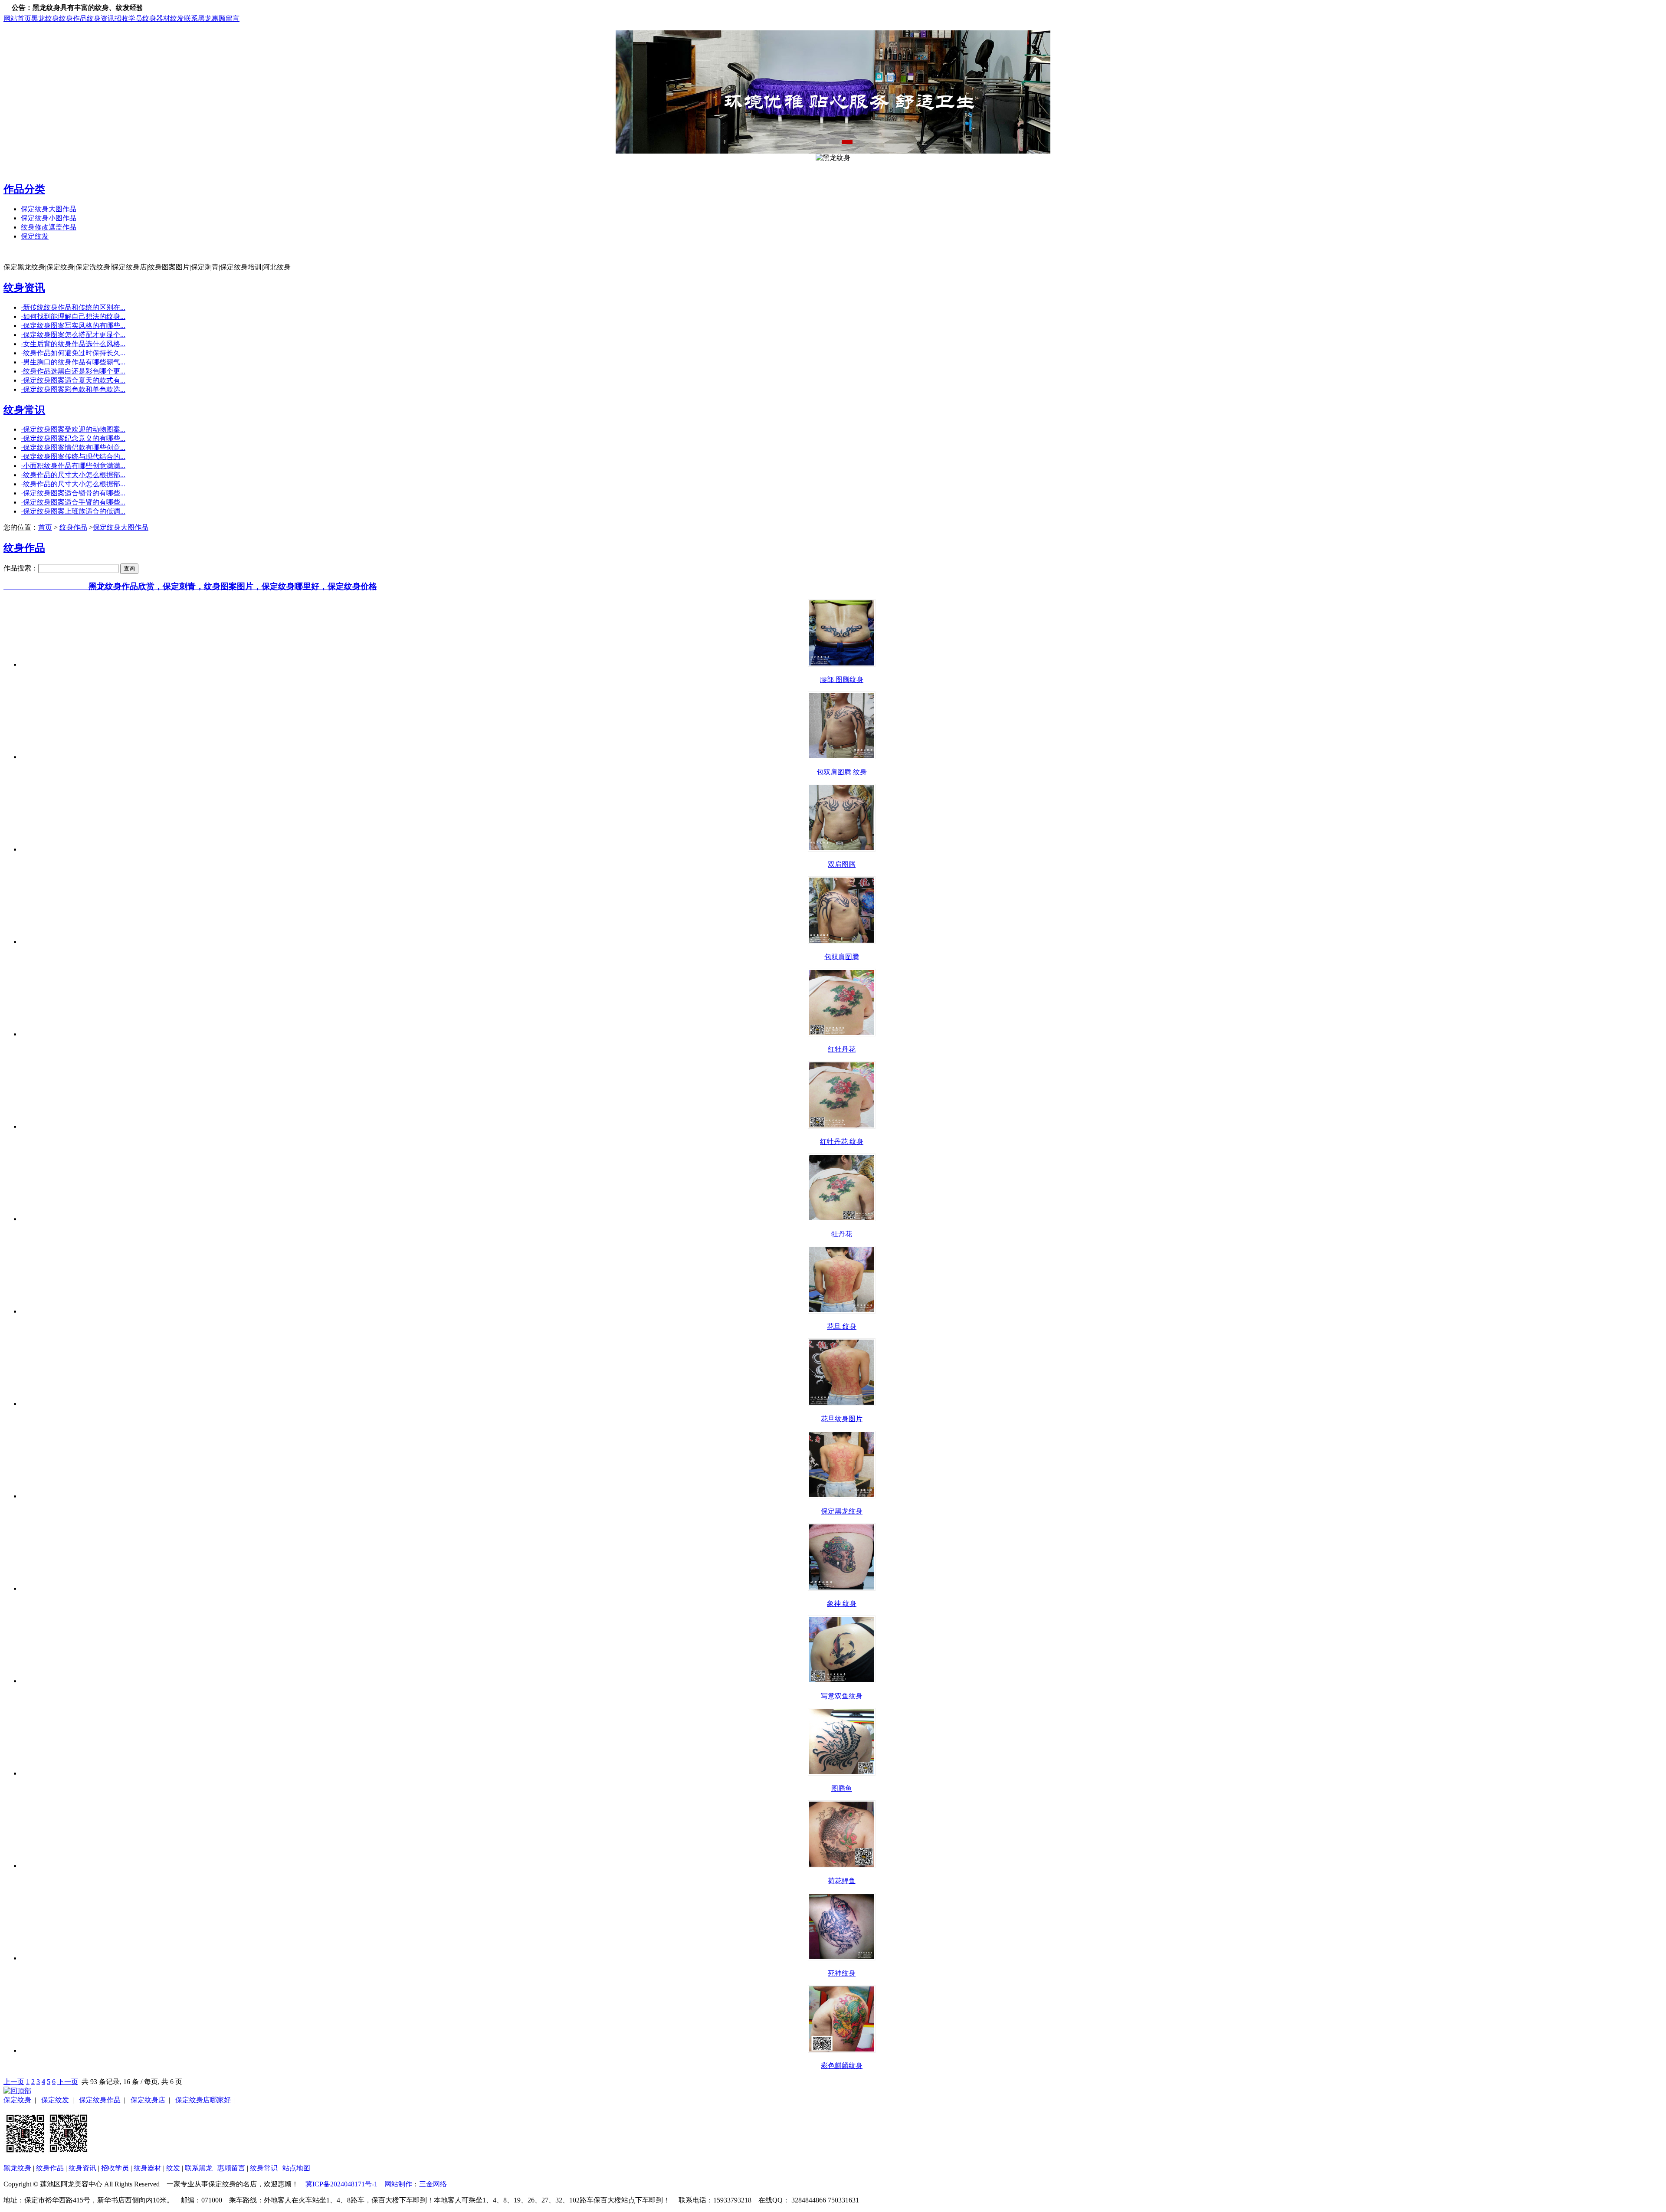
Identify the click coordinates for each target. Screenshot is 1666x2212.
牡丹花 (842, 1234)
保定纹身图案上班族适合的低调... (73, 511)
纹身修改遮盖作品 (49, 227)
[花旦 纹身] (842, 1311)
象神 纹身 (842, 1604)
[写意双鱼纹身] (842, 1681)
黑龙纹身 (45, 18)
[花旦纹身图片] (842, 1404)
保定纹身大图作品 (49, 209)
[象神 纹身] (842, 1588)
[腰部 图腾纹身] (842, 664)
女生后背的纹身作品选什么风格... (73, 344)
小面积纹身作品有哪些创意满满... (73, 466)
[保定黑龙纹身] (842, 1496)
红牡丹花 (842, 1049)
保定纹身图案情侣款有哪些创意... (73, 447)
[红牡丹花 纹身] (842, 1126)
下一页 (68, 2082)
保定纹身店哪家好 (203, 2100)
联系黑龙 (198, 18)
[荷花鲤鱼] (842, 1866)
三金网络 (433, 2184)
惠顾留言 (226, 18)
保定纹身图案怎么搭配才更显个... (73, 335)
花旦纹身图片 (842, 1419)
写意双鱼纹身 (842, 1696)
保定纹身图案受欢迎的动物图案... (73, 429)
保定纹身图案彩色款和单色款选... (73, 389)
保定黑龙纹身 (842, 1511)
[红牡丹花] (842, 1034)
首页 (45, 527)
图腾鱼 (842, 1788)
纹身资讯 (101, 18)
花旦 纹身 (842, 1326)
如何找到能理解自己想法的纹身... (73, 316)
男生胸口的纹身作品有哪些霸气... (73, 362)
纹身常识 (24, 410)
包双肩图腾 (842, 957)
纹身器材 (156, 18)
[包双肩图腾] (842, 942)
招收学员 (128, 18)
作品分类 (24, 189)
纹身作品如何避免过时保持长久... (73, 353)
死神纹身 (842, 1973)
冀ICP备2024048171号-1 (341, 2184)
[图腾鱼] (842, 1773)
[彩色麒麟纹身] (842, 2050)
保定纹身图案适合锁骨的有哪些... (73, 493)
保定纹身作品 (100, 2100)
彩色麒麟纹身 (842, 2066)
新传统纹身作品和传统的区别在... (73, 307)
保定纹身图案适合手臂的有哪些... (73, 502)
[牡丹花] (842, 1219)
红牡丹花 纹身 (842, 1142)
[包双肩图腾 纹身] (842, 757)
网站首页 (17, 18)
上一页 (14, 2082)
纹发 (177, 18)
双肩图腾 (842, 864)
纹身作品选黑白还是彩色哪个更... (73, 371)
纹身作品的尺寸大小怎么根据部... (73, 475)
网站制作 (398, 2184)
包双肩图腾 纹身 (842, 772)
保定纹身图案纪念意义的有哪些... (73, 438)
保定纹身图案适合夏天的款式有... (73, 380)
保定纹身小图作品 (49, 218)
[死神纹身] (842, 1958)
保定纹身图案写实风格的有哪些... (73, 326)
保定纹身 (17, 2100)
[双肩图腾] (842, 849)
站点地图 (296, 2168)
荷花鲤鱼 (842, 1881)
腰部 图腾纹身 (842, 680)
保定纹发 (35, 236)
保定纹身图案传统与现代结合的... (73, 457)
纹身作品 (73, 18)
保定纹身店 (148, 2100)
